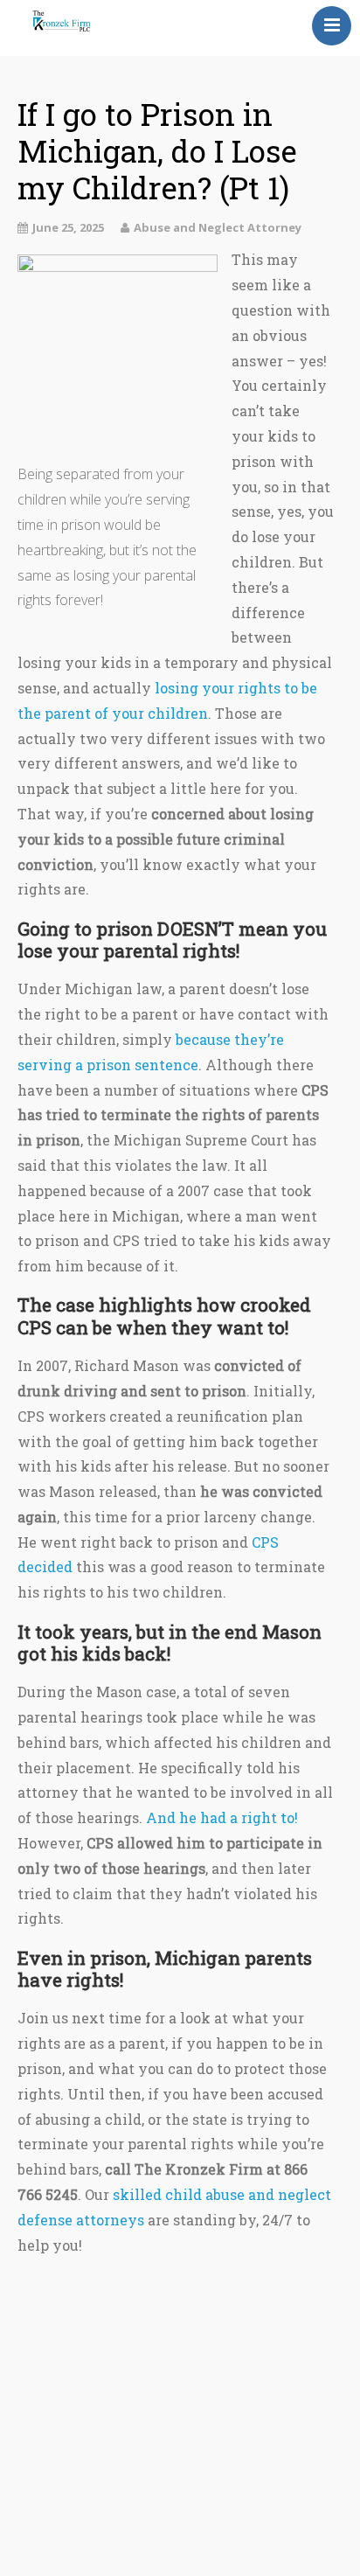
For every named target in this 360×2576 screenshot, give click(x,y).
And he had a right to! (222, 1817)
